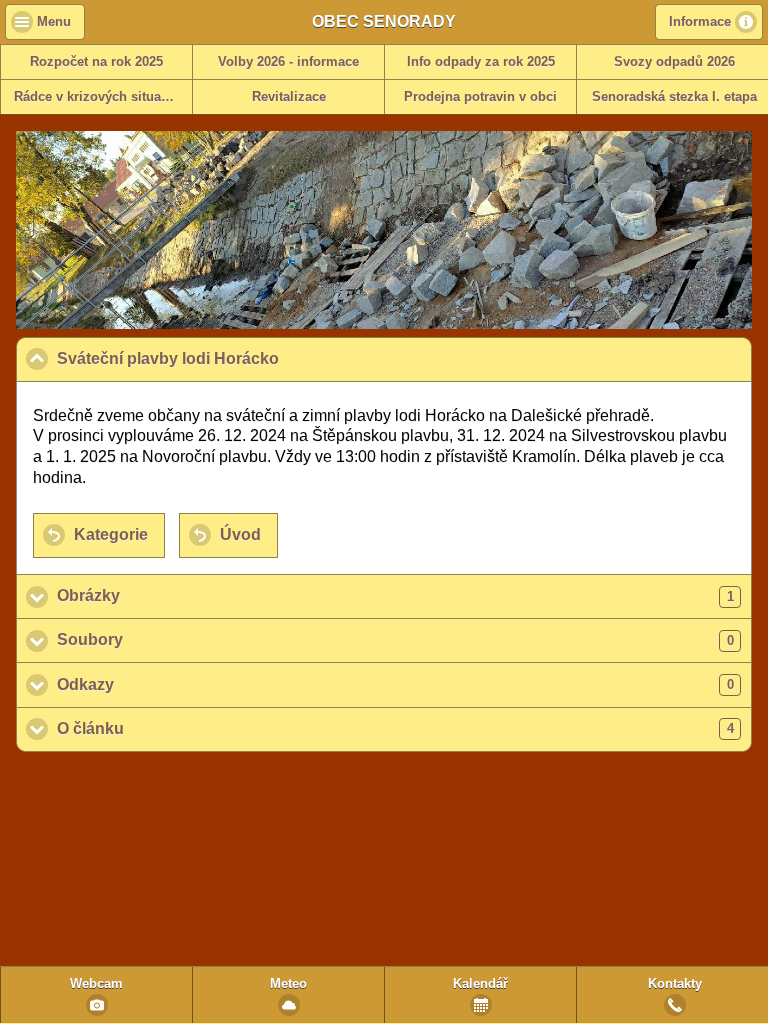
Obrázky (395, 595)
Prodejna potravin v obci (480, 97)
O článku (395, 728)
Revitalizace (289, 97)
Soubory (395, 639)
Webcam (96, 984)
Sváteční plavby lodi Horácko (264, 358)
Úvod (240, 534)
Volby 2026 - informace (288, 62)
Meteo (288, 984)
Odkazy (395, 684)
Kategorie (111, 534)
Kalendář (480, 984)
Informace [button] (700, 22)
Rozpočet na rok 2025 (96, 62)
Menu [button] (54, 22)
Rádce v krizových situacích (100, 97)
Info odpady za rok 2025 (481, 62)
